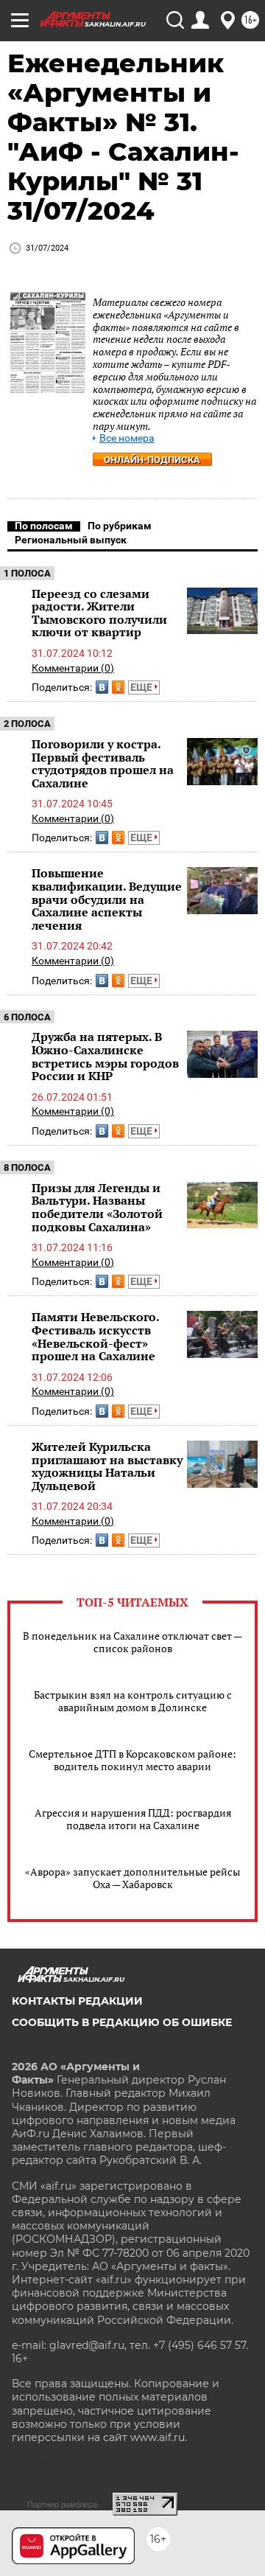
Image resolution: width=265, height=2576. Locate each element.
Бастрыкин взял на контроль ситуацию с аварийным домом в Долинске (133, 1701)
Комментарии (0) (73, 668)
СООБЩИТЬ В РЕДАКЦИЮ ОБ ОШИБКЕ (122, 2022)
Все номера (127, 438)
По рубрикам (120, 526)
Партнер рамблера (62, 2504)
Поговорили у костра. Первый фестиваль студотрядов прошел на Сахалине (103, 763)
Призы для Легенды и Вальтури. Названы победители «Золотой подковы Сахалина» (97, 1207)
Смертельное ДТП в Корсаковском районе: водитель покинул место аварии (132, 1760)
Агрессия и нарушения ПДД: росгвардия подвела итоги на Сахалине (133, 1819)
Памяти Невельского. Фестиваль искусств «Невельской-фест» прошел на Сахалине (95, 1336)
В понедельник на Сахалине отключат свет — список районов (132, 1642)
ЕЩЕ (142, 687)
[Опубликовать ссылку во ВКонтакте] (102, 687)
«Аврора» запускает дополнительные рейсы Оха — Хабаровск (132, 1878)
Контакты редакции (77, 2001)
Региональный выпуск (71, 540)
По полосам (44, 526)
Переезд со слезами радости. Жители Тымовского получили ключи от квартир (99, 613)
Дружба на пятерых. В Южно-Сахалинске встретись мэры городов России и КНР (105, 1056)
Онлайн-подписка (152, 460)
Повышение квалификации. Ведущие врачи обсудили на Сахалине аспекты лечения (107, 899)
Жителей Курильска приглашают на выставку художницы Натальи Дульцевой (107, 1466)
